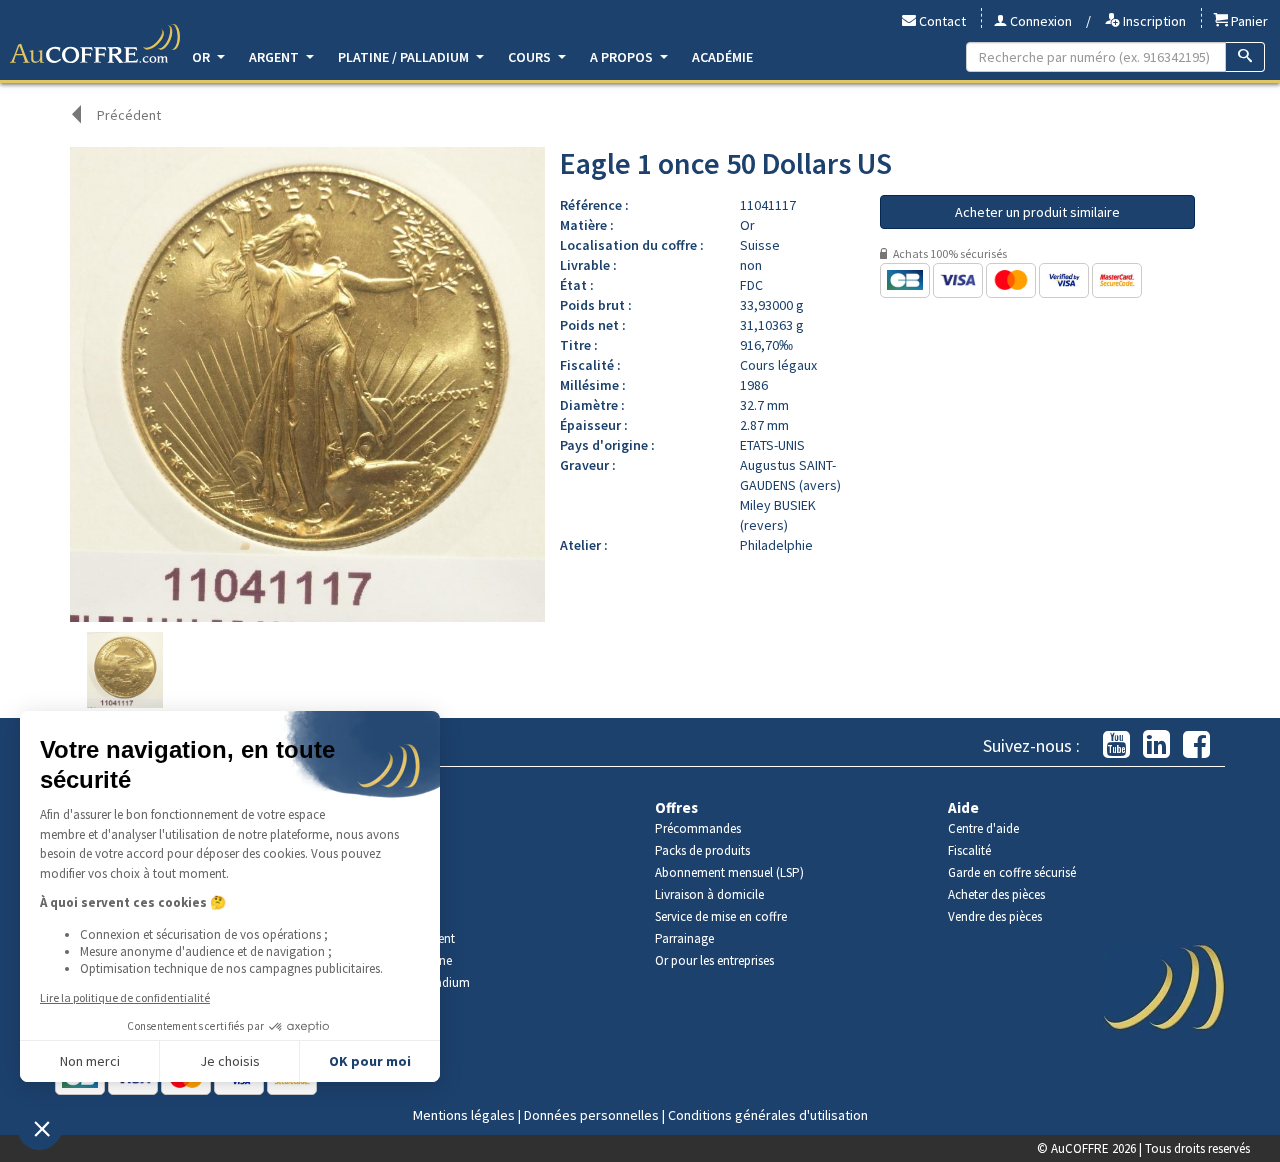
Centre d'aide (983, 828)
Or (202, 57)
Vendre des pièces (995, 916)
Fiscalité (969, 850)
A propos (623, 57)
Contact (941, 21)
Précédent (129, 115)
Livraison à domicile (709, 894)
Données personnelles (591, 1115)
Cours (531, 57)
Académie (722, 57)
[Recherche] (1245, 57)
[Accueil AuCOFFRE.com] (95, 44)
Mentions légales (464, 1115)
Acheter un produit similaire (1037, 212)
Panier (1248, 21)
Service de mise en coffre (721, 916)
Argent (275, 57)
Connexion (1039, 21)
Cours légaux (778, 365)
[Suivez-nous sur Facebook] (1196, 745)
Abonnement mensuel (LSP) (729, 872)
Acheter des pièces (996, 894)
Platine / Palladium (405, 57)
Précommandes (698, 828)
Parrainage (684, 938)
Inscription (1153, 21)
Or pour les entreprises (714, 960)
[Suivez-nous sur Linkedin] (1156, 745)
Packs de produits (702, 850)
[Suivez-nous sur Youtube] (1116, 745)
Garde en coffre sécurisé (1012, 872)
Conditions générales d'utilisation (768, 1115)
